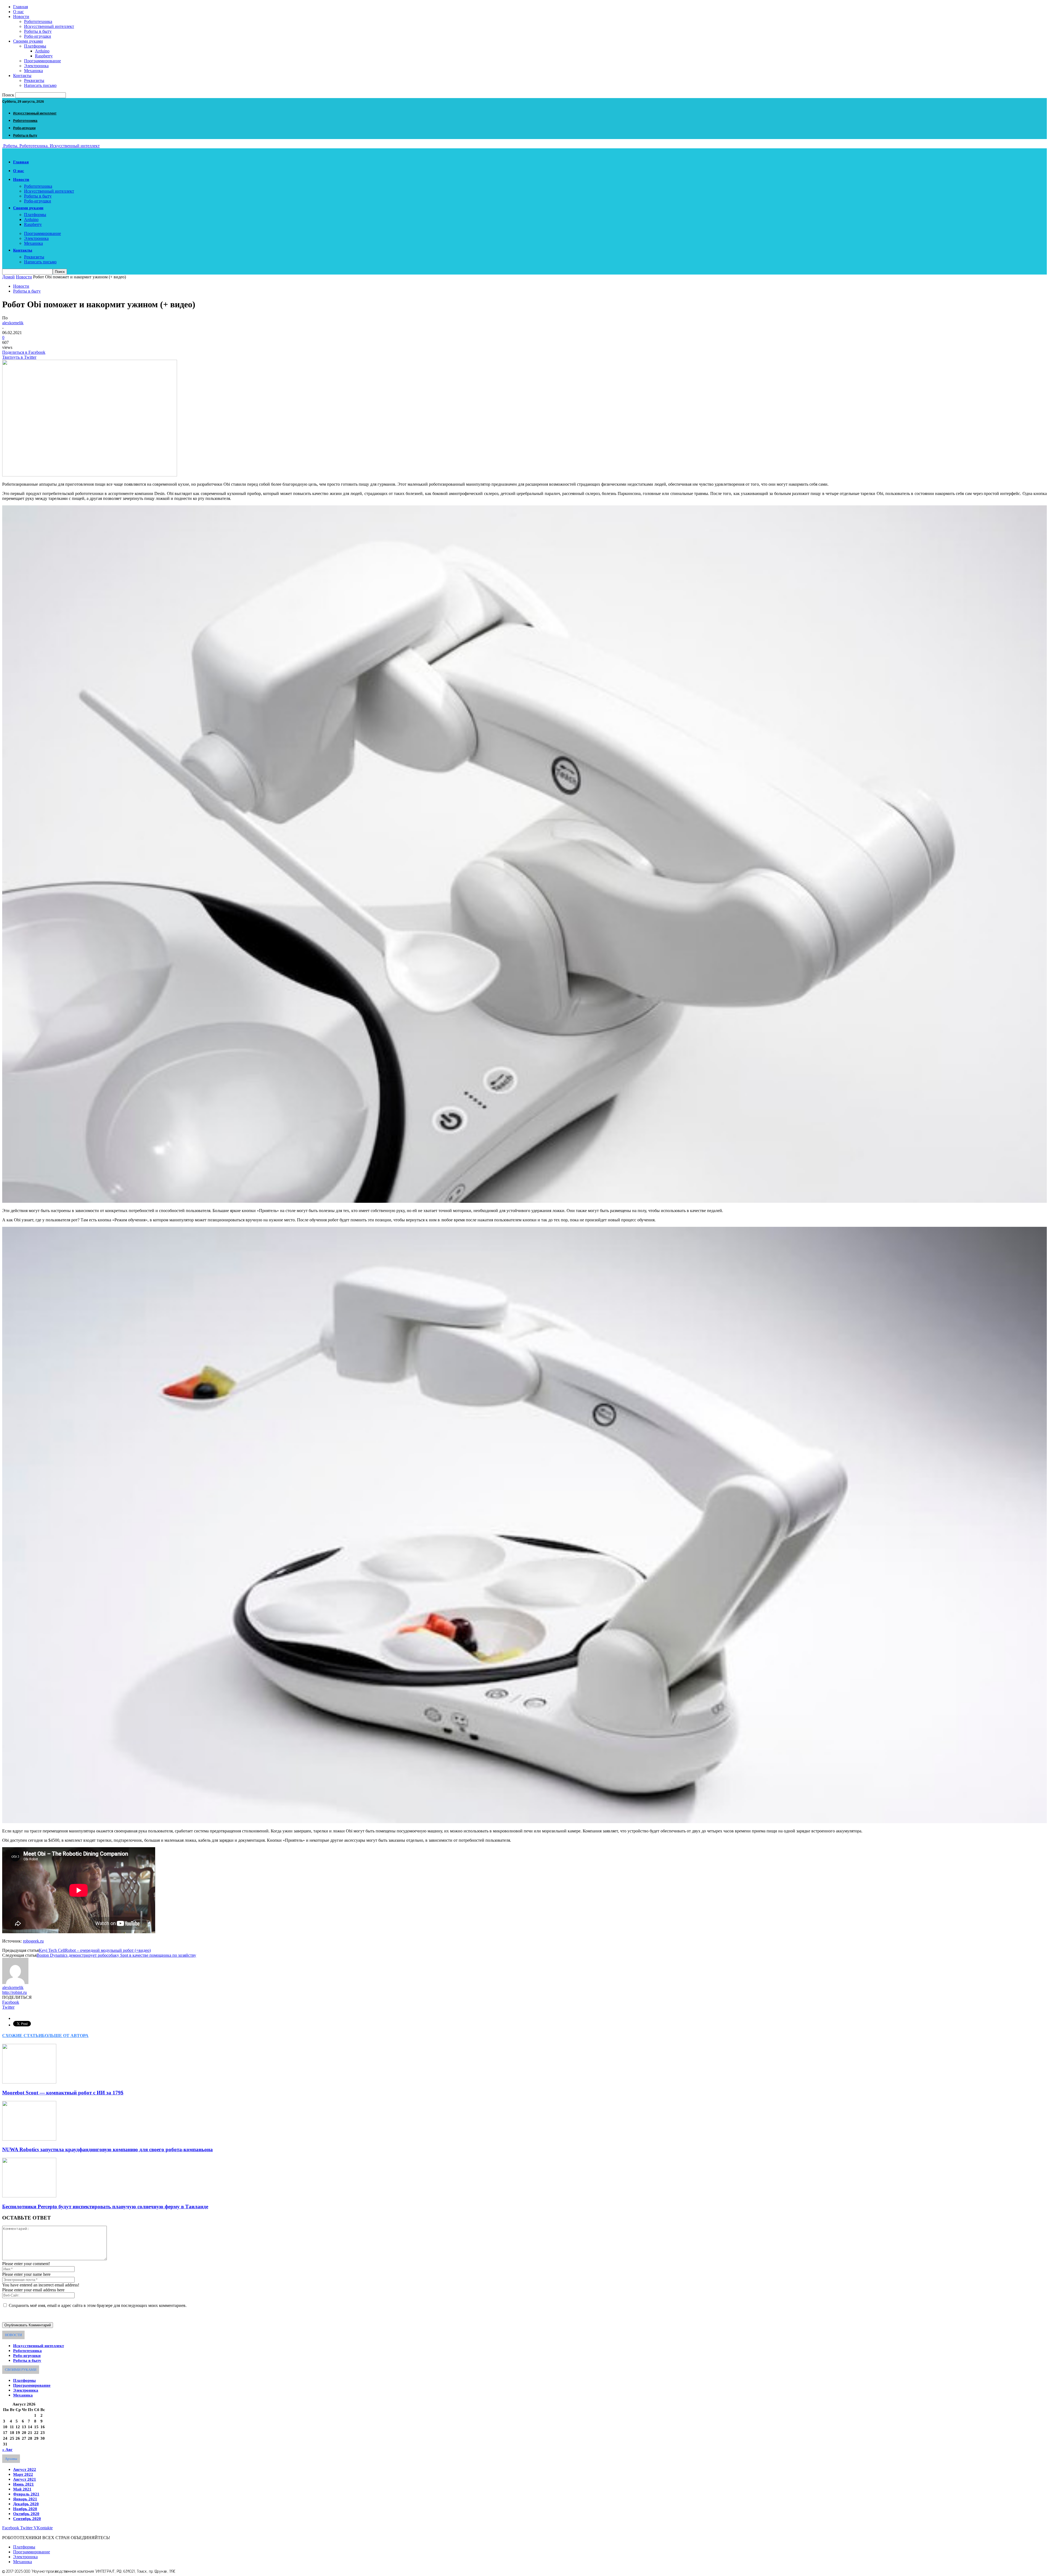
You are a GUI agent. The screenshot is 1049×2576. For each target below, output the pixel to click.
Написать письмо (40, 85)
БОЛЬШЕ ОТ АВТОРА (65, 2036)
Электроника (36, 66)
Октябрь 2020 (26, 2514)
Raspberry (44, 56)
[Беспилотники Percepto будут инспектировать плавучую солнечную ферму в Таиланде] (29, 2196)
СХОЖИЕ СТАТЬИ (22, 2036)
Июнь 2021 (23, 2484)
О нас (18, 12)
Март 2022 (23, 2474)
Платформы (35, 46)
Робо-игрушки (38, 36)
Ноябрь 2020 (25, 2509)
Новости (21, 17)
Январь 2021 (25, 2499)
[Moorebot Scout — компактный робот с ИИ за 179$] (29, 2082)
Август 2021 (25, 2479)
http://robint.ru (14, 1992)
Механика (33, 71)
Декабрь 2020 (26, 2504)
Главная (20, 7)
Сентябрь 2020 (27, 2519)
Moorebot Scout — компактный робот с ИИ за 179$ (63, 2093)
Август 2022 (25, 2469)
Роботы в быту (38, 31)
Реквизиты (34, 80)
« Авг (7, 2450)
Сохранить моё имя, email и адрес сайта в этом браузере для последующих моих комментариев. (98, 2305)
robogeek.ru (33, 1941)
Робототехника (38, 21)
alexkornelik (13, 323)
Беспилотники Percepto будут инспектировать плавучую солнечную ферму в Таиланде (105, 2207)
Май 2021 (22, 2489)
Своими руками (28, 41)
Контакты (22, 76)
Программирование (42, 61)
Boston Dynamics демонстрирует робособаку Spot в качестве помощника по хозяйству (116, 1955)
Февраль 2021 (26, 2494)
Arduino (42, 51)
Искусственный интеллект (49, 26)
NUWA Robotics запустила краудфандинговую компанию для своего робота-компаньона (107, 2149)
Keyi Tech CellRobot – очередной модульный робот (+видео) (95, 1950)
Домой (8, 277)
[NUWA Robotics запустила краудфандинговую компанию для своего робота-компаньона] (29, 2139)
